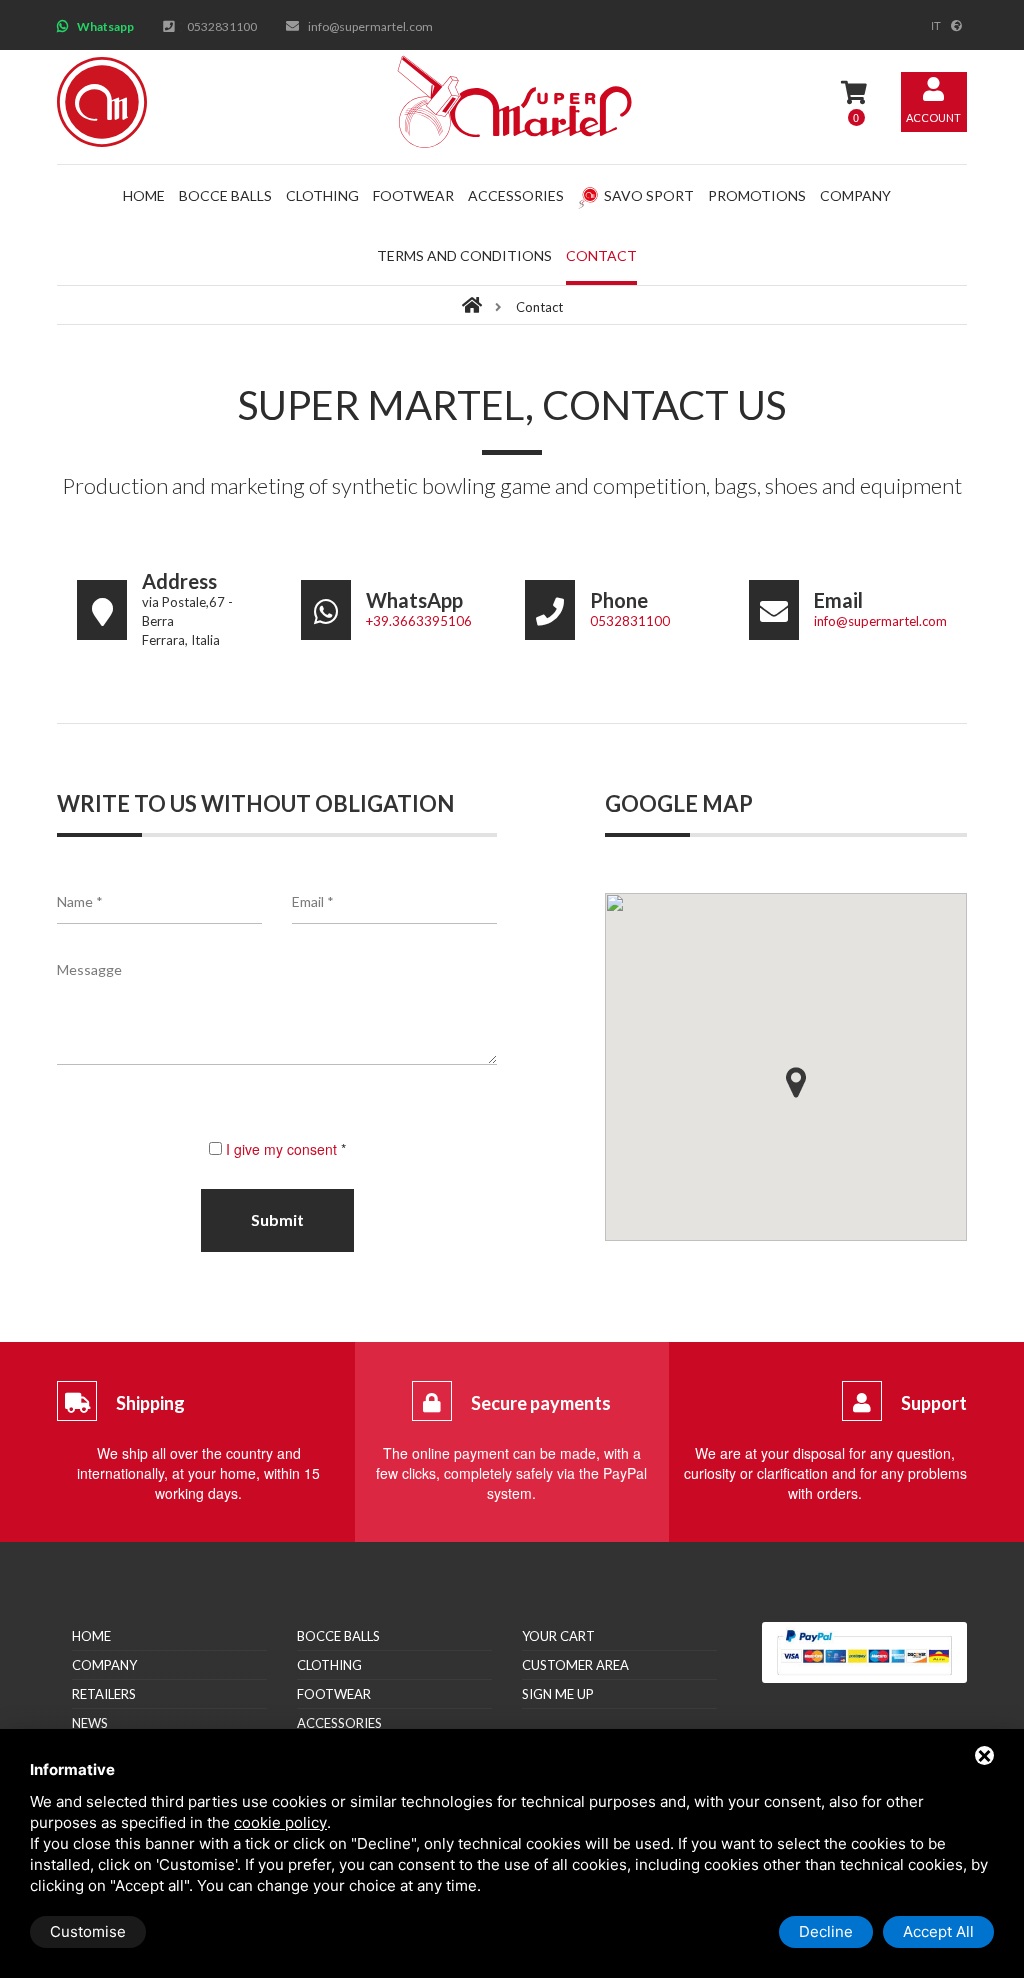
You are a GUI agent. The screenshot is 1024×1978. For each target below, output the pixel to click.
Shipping (150, 1403)
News (90, 1723)
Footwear (413, 195)
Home (144, 195)
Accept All (938, 1931)
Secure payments (541, 1403)
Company (855, 195)
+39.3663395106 (419, 621)
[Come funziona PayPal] (864, 1652)
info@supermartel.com (370, 26)
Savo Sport (649, 195)
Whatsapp (105, 26)
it (936, 25)
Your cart (558, 1636)
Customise (88, 1931)
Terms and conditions (464, 255)
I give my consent (281, 1149)
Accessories (516, 195)
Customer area (575, 1665)
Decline (826, 1931)
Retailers (104, 1694)
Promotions (757, 195)
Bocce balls (225, 195)
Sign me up (558, 1694)
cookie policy (280, 1822)
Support (934, 1403)
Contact (601, 255)
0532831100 (222, 26)
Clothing (322, 195)
